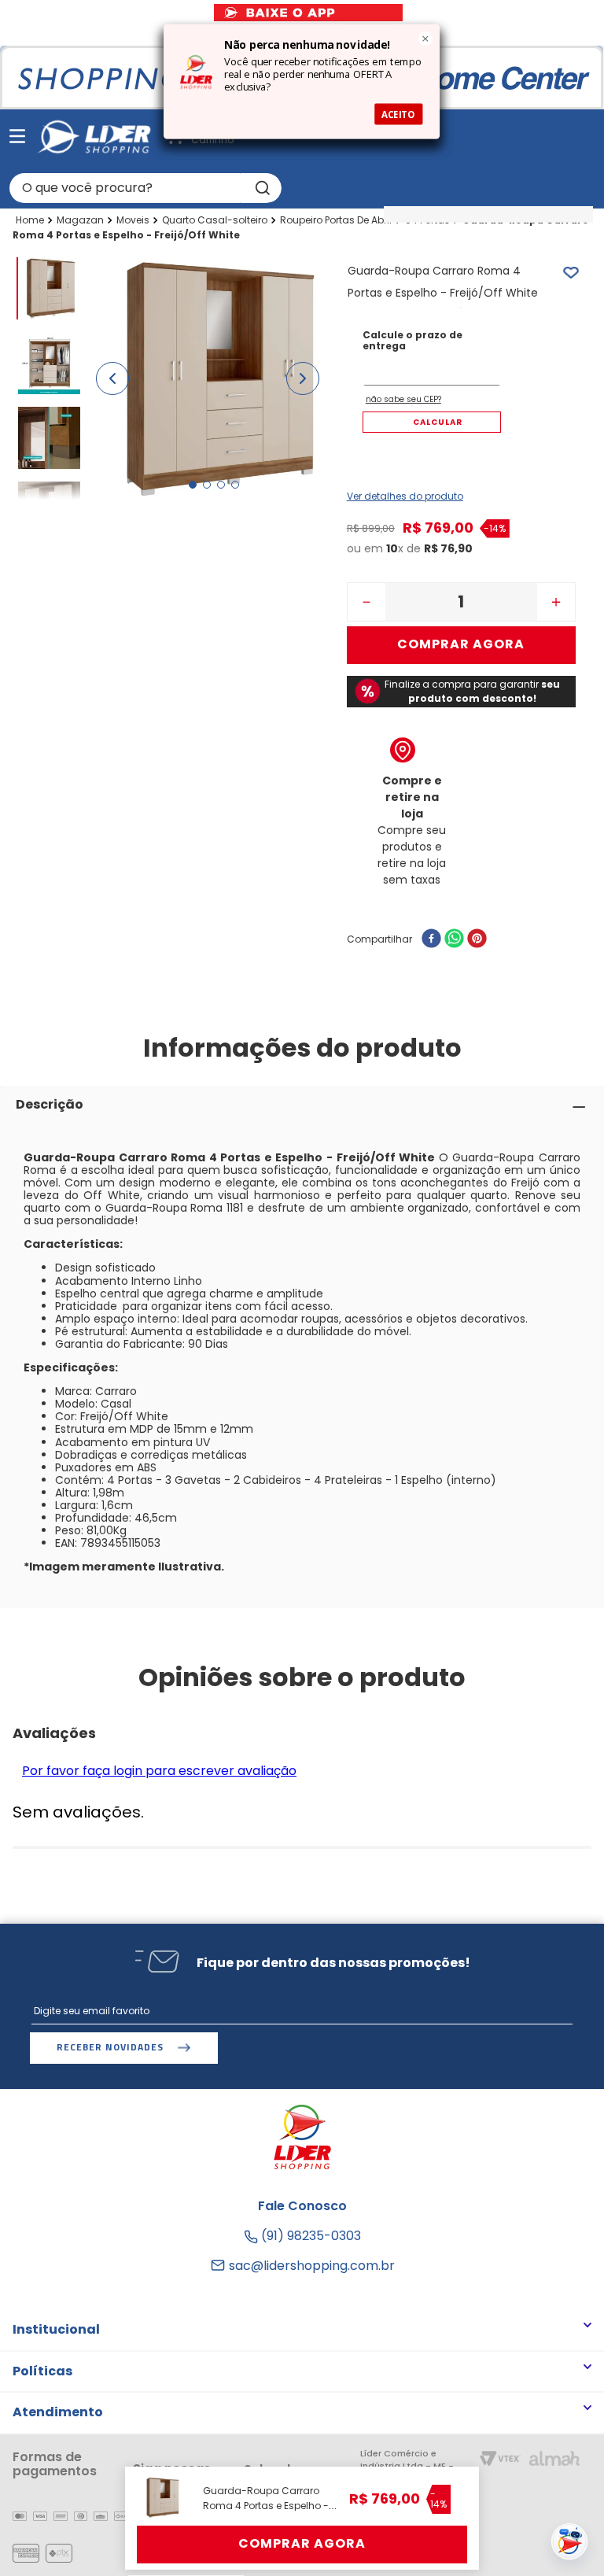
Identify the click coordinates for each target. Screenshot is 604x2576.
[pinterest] (477, 940)
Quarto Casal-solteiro (215, 220)
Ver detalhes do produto (405, 496)
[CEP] (432, 358)
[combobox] (145, 188)
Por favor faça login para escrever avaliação (159, 1771)
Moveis (133, 220)
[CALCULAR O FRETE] (432, 422)
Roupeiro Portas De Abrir (336, 220)
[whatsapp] (454, 940)
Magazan (80, 220)
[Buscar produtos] (261, 188)
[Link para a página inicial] (30, 220)
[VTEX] (500, 2460)
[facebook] (431, 940)
